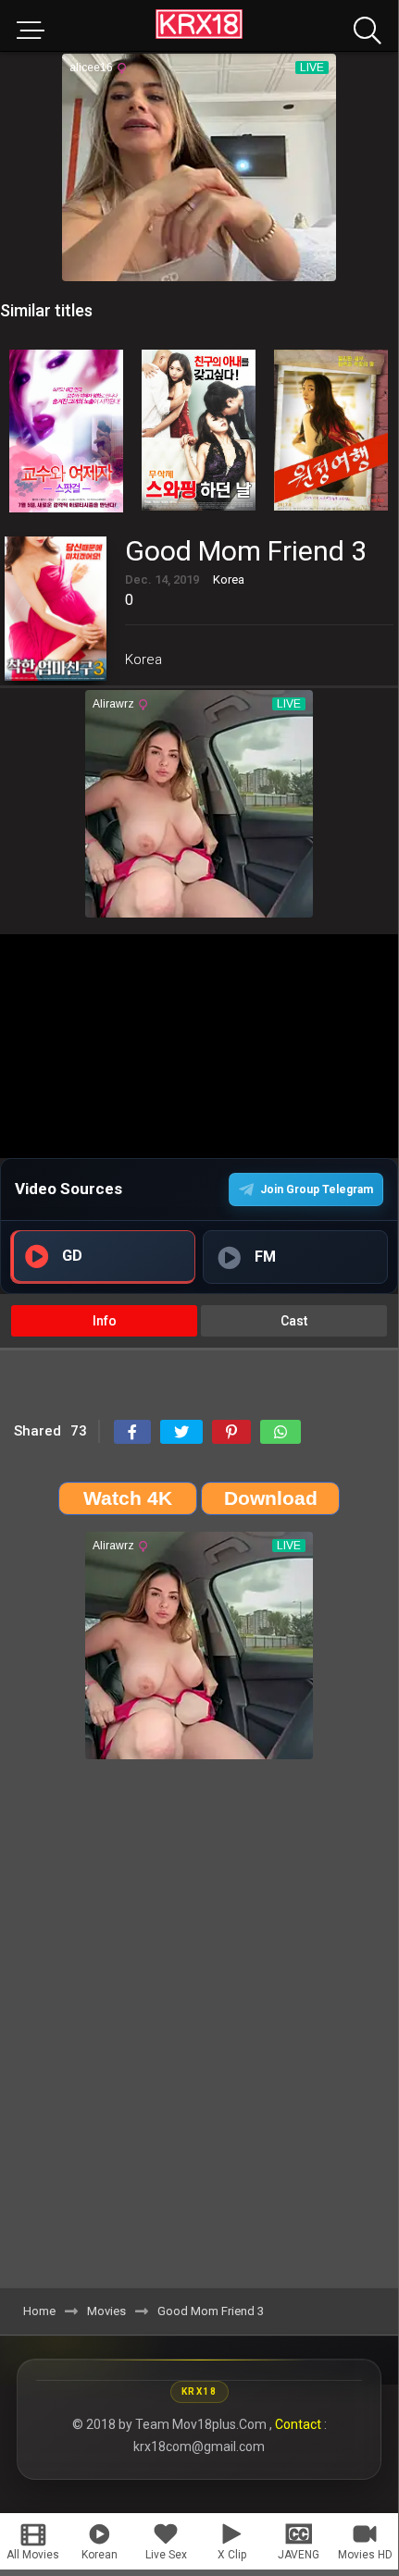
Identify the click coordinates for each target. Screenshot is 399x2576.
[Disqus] (199, 2030)
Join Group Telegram (317, 1189)
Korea (143, 659)
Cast (294, 1321)
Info (105, 1321)
